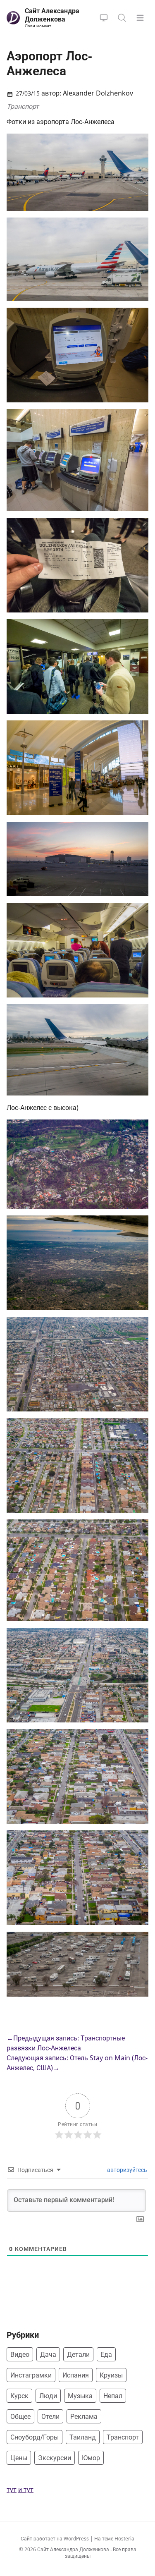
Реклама (84, 2416)
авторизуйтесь (126, 2170)
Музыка (80, 2396)
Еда (106, 2354)
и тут (26, 2490)
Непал (113, 2396)
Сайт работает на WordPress (55, 2539)
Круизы (111, 2375)
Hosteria (124, 2539)
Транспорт (23, 106)
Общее (20, 2416)
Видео (20, 2354)
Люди (48, 2396)
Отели (50, 2416)
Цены (19, 2458)
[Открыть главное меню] (140, 18)
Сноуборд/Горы (35, 2437)
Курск (19, 2396)
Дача (48, 2354)
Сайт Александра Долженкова (74, 2549)
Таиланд (83, 2437)
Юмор (91, 2458)
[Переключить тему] (104, 18)
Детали (78, 2354)
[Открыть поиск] (122, 18)
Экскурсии (55, 2458)
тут (12, 2490)
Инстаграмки (31, 2375)
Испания (76, 2375)
